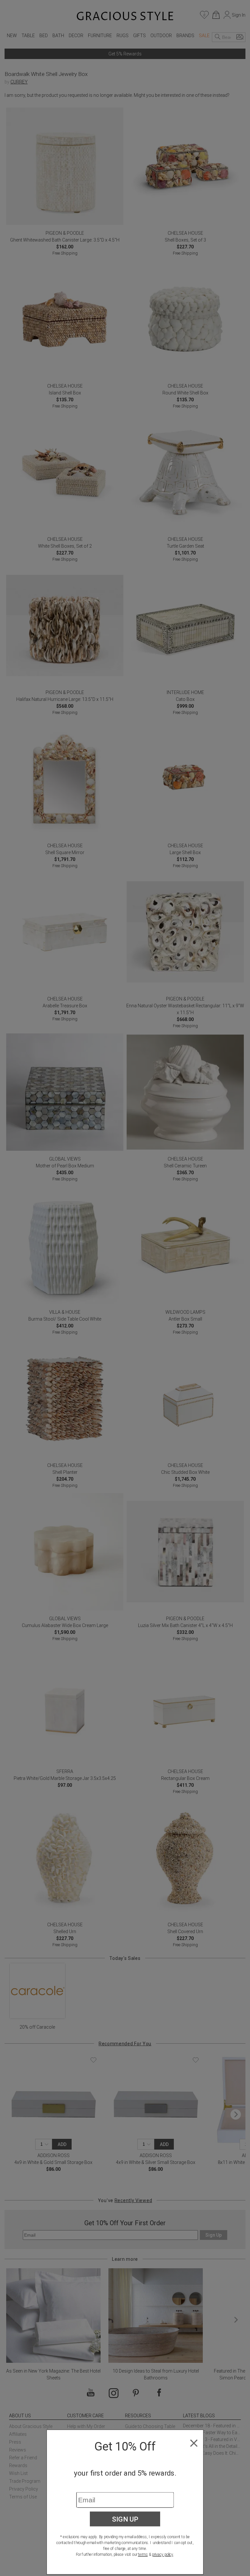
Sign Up (125, 2519)
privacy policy (163, 2554)
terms (143, 2554)
